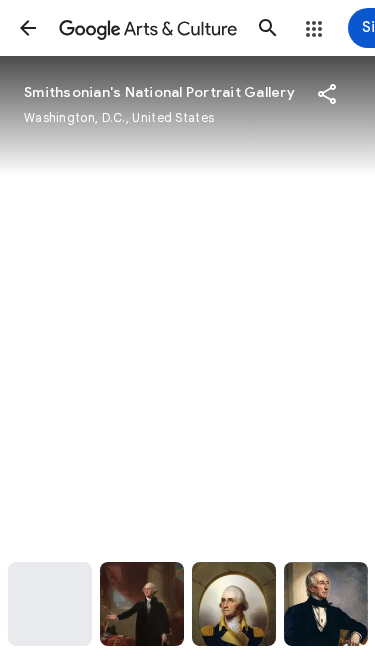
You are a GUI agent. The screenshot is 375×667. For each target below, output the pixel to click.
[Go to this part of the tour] (50, 604)
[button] (28, 28)
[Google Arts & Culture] (148, 28)
